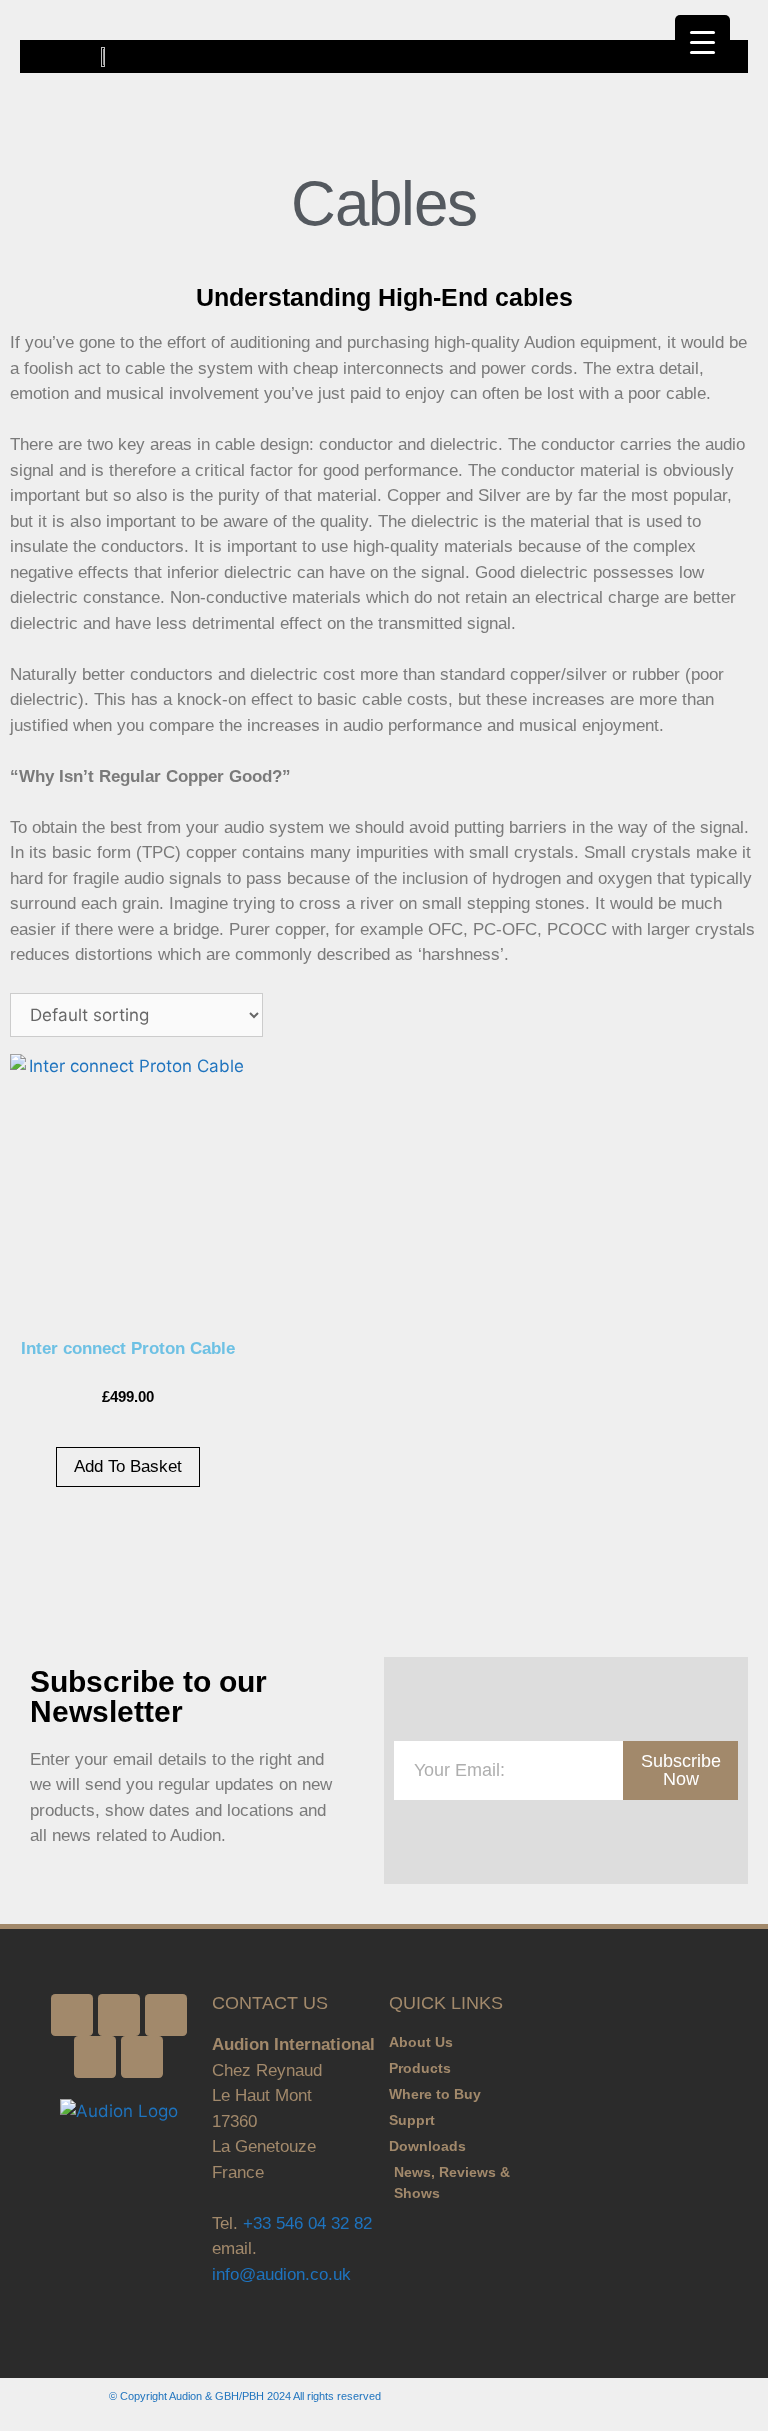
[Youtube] (142, 2057)
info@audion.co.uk (281, 2274)
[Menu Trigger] (702, 42)
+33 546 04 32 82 (307, 2223)
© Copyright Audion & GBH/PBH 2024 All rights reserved (245, 2396)
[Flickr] (166, 2015)
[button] (734, 56)
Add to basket (128, 1466)
